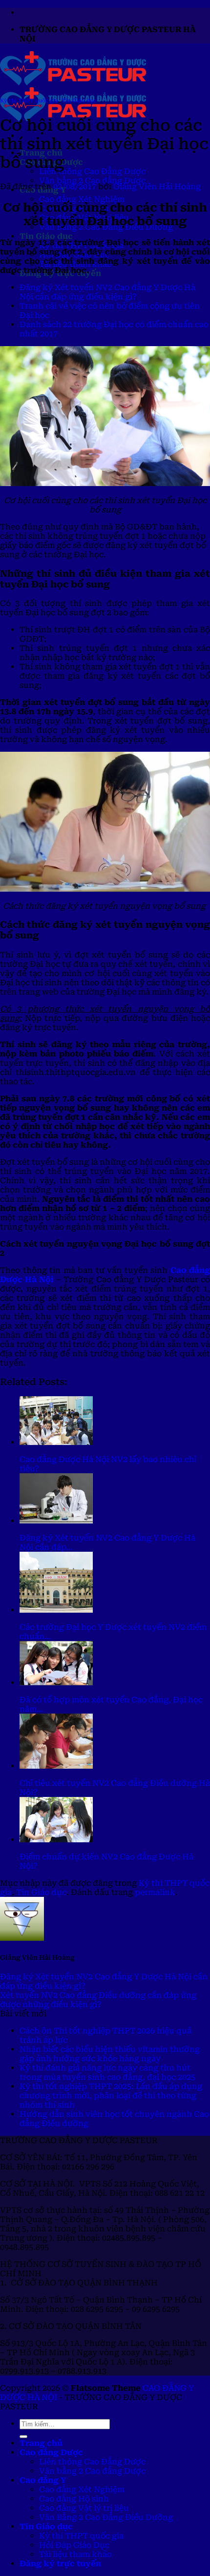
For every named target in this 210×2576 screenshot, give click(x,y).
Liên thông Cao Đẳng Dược (92, 171)
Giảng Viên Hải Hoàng (157, 186)
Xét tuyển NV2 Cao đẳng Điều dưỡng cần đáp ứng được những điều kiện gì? (98, 2000)
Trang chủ (41, 2443)
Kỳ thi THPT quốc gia (29, 101)
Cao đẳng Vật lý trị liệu (84, 2508)
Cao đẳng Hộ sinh (74, 2499)
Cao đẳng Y (43, 2480)
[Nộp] (23, 2437)
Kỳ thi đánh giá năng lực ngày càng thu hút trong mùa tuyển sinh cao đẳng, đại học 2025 (107, 2072)
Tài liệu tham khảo (75, 2554)
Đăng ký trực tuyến (60, 2564)
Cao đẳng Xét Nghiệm (82, 199)
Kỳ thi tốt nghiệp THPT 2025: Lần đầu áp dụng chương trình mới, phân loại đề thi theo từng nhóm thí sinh (111, 2096)
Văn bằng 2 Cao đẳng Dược (92, 181)
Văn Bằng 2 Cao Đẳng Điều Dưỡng (106, 2517)
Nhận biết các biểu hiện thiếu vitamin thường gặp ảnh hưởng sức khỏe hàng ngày (110, 2054)
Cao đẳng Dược (51, 2452)
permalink (155, 1892)
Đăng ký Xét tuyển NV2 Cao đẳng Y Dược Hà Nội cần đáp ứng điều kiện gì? (107, 292)
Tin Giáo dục (46, 236)
